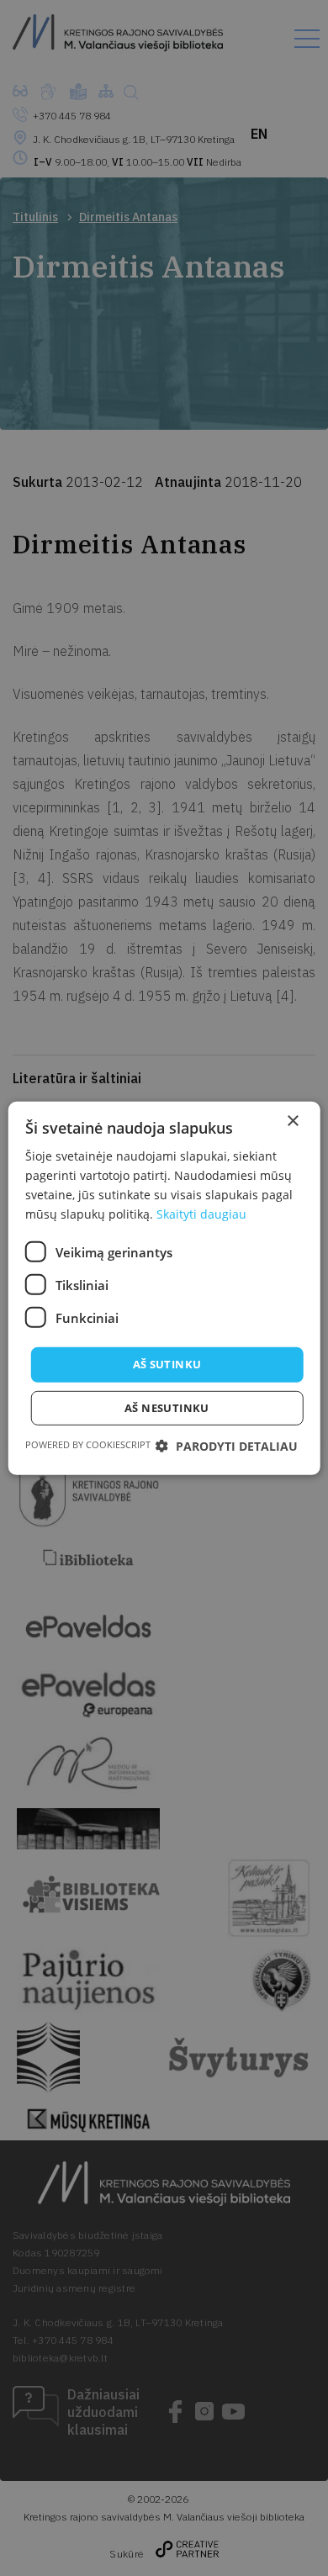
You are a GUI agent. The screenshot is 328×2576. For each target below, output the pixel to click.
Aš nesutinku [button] (167, 1408)
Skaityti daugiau (201, 1214)
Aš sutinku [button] (167, 1364)
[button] (227, 1446)
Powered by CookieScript (88, 1444)
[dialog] (164, 1288)
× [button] (292, 1121)
